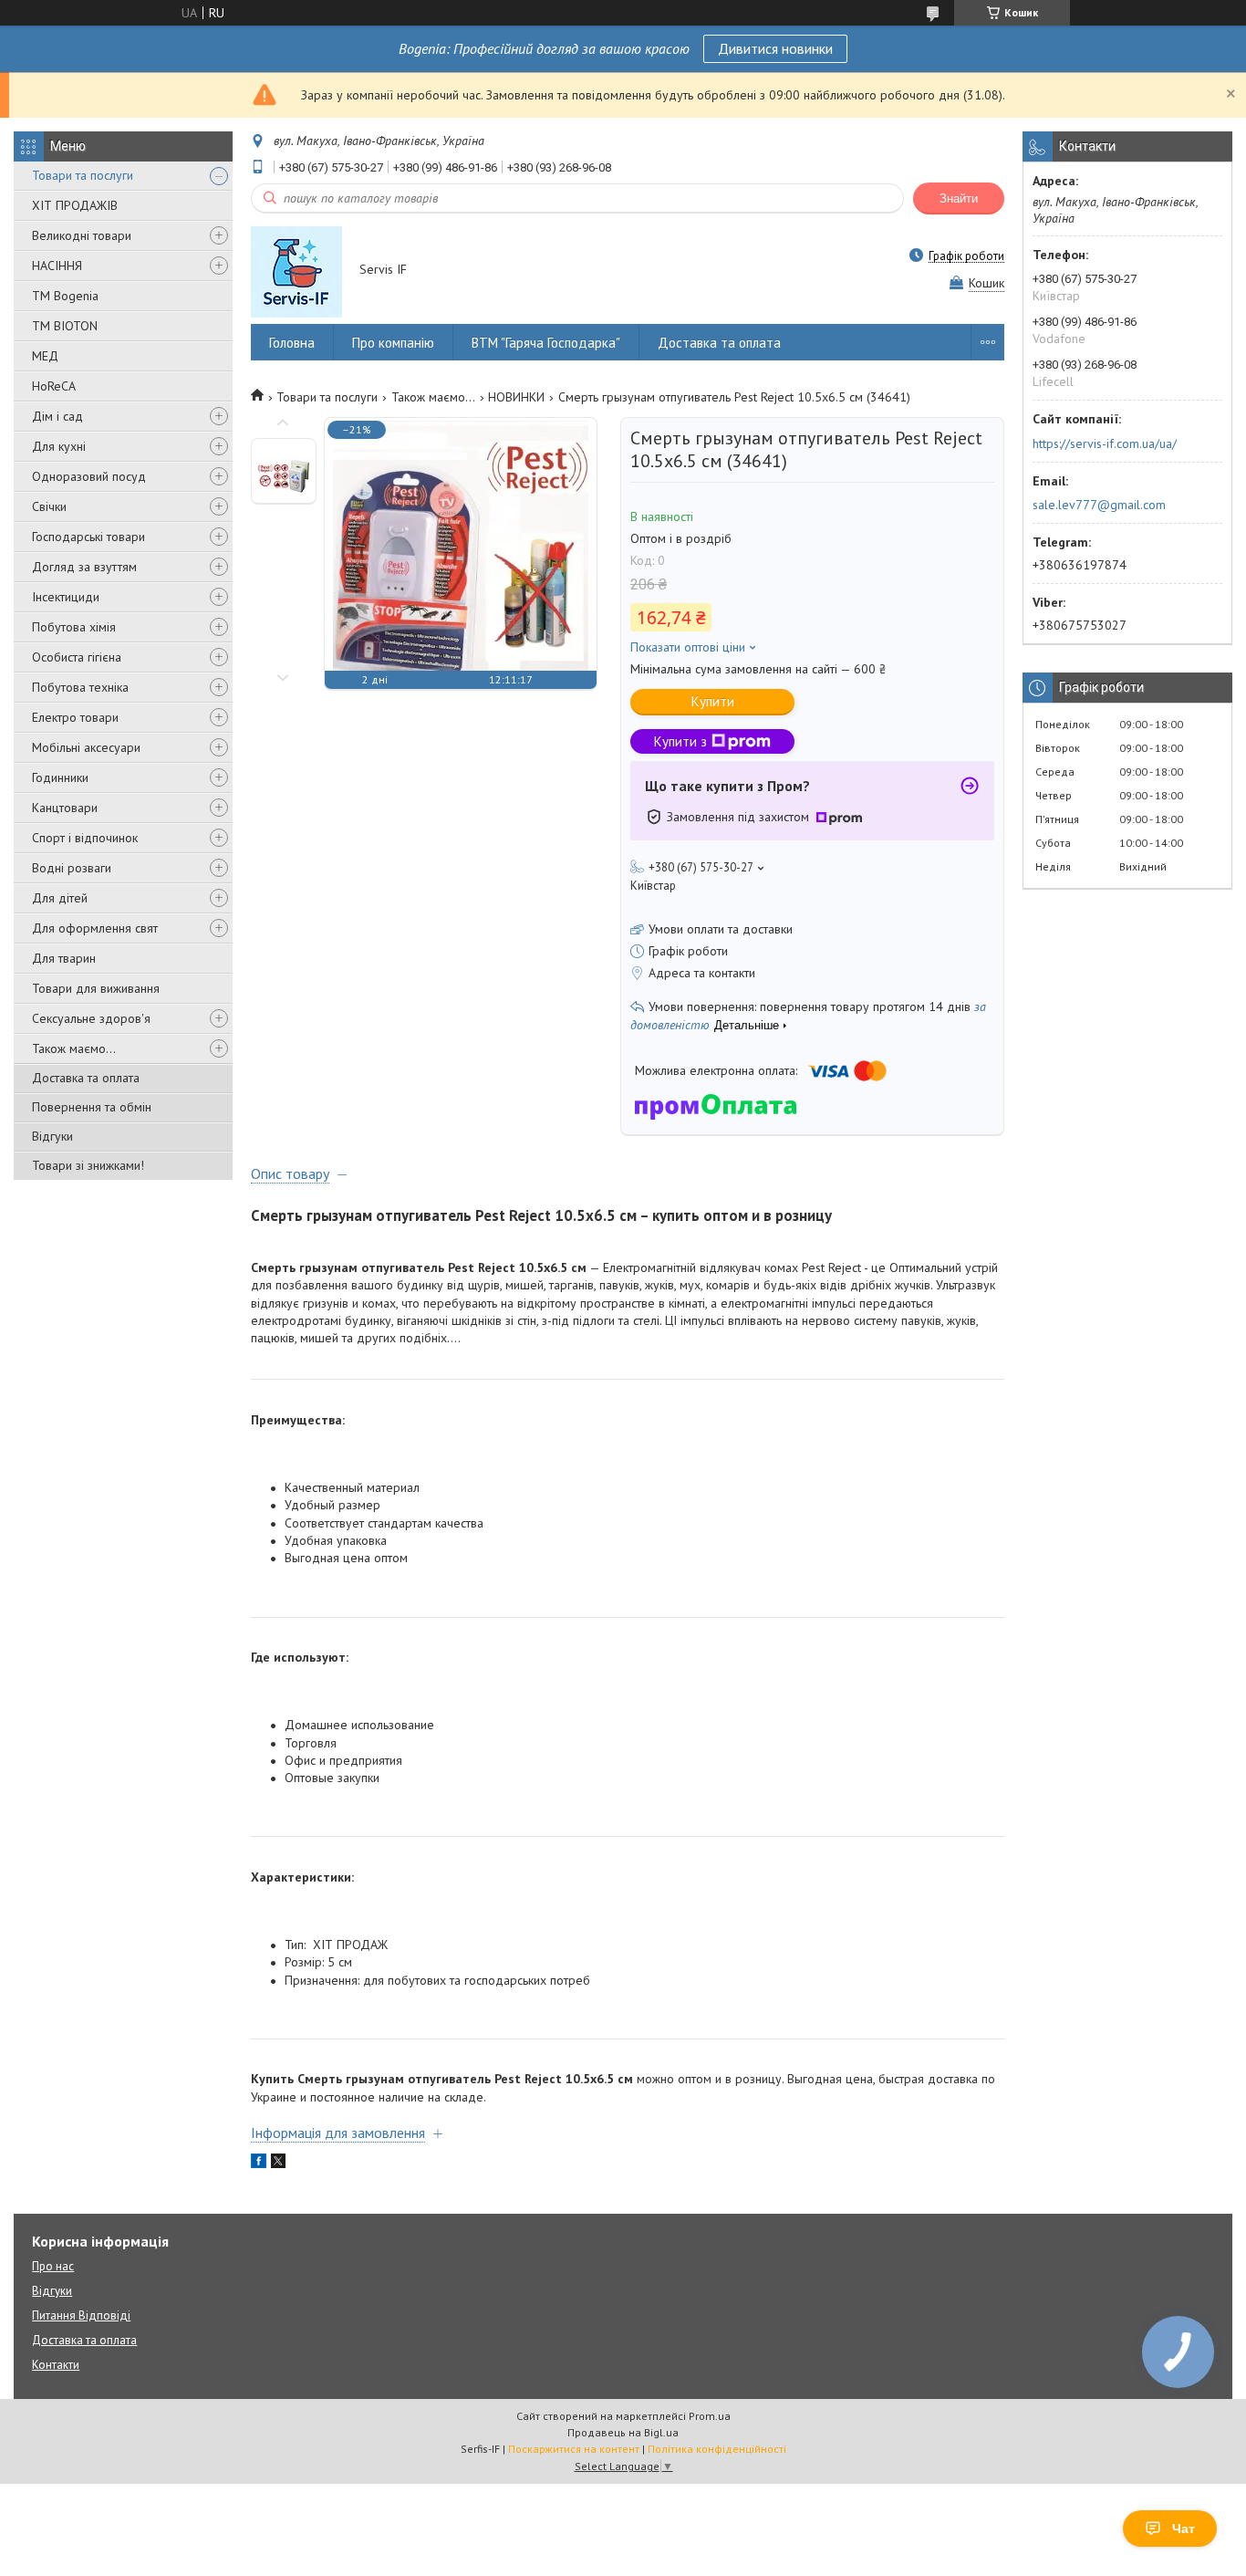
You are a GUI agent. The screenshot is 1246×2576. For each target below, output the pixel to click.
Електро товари (75, 717)
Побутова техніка (80, 687)
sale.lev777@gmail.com (1099, 505)
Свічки (49, 506)
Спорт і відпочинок (85, 838)
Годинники (60, 777)
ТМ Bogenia (65, 296)
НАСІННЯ (57, 266)
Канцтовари (65, 808)
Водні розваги (72, 868)
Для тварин (64, 958)
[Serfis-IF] (296, 271)
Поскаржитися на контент (574, 2449)
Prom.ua (710, 2416)
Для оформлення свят (95, 928)
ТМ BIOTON (65, 326)
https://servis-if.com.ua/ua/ (1105, 443)
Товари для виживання (96, 988)
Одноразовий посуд (89, 476)
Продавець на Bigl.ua (623, 2432)
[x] (278, 2164)
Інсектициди (66, 597)
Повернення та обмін (92, 1107)
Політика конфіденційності (717, 2449)
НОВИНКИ (516, 397)
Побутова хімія (74, 627)
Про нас (53, 2266)
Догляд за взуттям (84, 567)
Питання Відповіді (81, 2315)
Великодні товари (82, 235)
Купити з (680, 741)
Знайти (959, 198)
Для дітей (60, 898)
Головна (292, 343)
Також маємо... (74, 1048)
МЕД (45, 356)
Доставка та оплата (86, 1078)
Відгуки (52, 1136)
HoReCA (54, 386)
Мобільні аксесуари (86, 747)
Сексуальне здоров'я (91, 1018)
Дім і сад (57, 416)
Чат (1184, 2529)
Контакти (56, 2365)
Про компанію (393, 343)
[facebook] (259, 2164)
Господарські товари (88, 537)
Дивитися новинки (775, 48)
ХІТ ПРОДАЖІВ (75, 205)
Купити (713, 701)
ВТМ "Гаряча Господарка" (546, 343)
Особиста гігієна (77, 657)
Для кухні (59, 446)
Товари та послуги (83, 175)
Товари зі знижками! (88, 1165)
